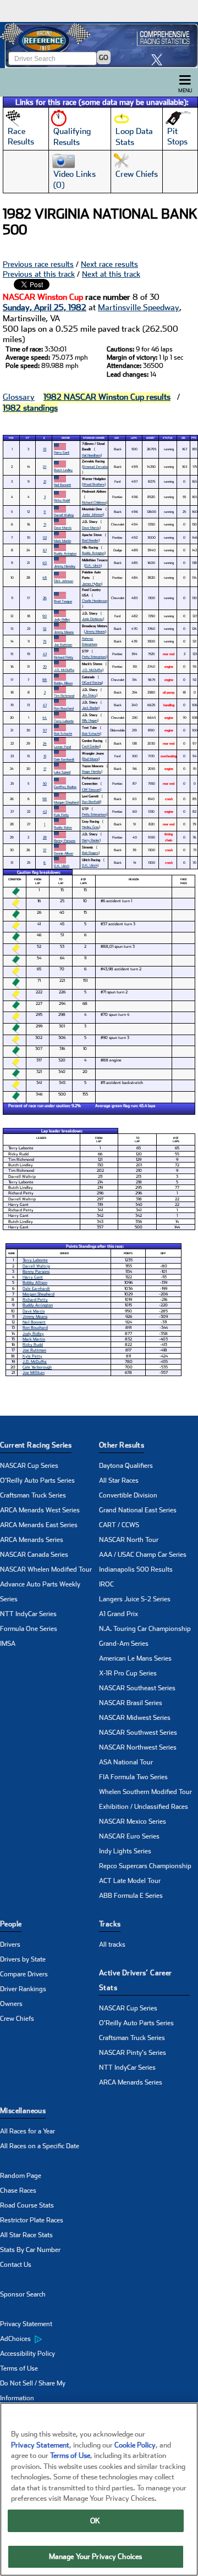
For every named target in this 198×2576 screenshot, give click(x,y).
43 (45, 654)
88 (45, 680)
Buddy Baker (63, 827)
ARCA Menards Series (32, 1540)
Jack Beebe (90, 708)
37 (45, 850)
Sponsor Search (23, 2294)
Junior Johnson (92, 514)
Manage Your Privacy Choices (96, 2557)
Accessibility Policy (28, 2354)
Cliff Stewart (91, 789)
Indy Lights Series (125, 1851)
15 (45, 756)
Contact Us (16, 2265)
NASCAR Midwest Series (135, 1718)
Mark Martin (62, 541)
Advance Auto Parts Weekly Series (40, 1592)
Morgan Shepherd (66, 802)
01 (45, 466)
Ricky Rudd (62, 500)
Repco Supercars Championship (145, 1866)
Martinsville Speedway (139, 308)
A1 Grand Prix (119, 1614)
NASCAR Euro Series (129, 1836)
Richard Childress (94, 502)
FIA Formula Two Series (133, 1777)
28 (45, 837)
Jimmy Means (64, 632)
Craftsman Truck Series (33, 1495)
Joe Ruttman (63, 644)
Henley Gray (90, 827)
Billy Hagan (90, 720)
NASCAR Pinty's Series (133, 2053)
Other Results (122, 1445)
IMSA (8, 1644)
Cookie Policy (135, 2445)
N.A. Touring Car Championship (145, 1629)
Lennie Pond (62, 747)
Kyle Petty (61, 815)
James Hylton (92, 583)
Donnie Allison (64, 853)
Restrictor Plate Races (32, 2220)
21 (45, 481)
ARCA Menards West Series (40, 1510)
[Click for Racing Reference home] (99, 45)
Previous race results (38, 264)
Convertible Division (128, 1495)
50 (45, 783)
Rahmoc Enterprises (90, 641)
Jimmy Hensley (65, 566)
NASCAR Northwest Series (138, 1747)
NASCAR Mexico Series (133, 1821)
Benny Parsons (65, 840)
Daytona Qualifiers (126, 1466)
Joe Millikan (34, 1373)
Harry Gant (62, 452)
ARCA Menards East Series (39, 1525)
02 (45, 537)
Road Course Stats (27, 2205)
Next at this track (111, 274)
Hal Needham (91, 455)
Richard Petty (64, 657)
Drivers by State (23, 1959)
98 (45, 799)
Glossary (19, 397)
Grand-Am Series (124, 1644)
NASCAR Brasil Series (131, 1703)
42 (45, 811)
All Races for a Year (28, 2131)
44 (45, 717)
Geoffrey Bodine (65, 787)
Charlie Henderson (95, 600)
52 (45, 628)
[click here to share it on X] (159, 60)
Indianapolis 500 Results (136, 1569)
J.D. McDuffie (64, 670)
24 (45, 743)
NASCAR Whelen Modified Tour (46, 1569)
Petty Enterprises (94, 656)
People (11, 1924)
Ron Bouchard (64, 708)
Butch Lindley (63, 470)
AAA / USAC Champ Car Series (143, 1555)
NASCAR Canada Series (34, 1555)
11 (45, 512)
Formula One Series (29, 1629)
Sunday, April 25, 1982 (45, 308)
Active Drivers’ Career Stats (136, 1980)
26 (45, 598)
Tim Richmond (64, 695)
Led (183, 438)
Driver (66, 438)
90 (45, 616)
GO (104, 58)
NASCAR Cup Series (29, 1466)
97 (45, 730)
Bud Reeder (90, 540)
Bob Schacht (63, 733)
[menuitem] (50, 2339)
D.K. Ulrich (93, 565)
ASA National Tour (126, 1762)
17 (45, 769)
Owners (11, 2004)
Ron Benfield (91, 801)
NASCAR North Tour (129, 1540)
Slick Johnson (64, 581)
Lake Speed (62, 772)
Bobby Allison (63, 683)
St (28, 438)
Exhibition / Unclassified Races (144, 1807)
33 (45, 449)
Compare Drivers (24, 1974)
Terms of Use (19, 2368)
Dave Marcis (63, 527)
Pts (194, 438)
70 (45, 666)
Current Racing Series (36, 1445)
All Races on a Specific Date (40, 2146)
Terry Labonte (64, 721)
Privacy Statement (26, 2324)
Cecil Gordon (91, 746)
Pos (11, 438)
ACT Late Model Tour (130, 1881)
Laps (134, 438)
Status (168, 438)
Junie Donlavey (92, 619)
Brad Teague (63, 601)
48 (45, 577)
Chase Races (18, 2191)
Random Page (21, 2176)
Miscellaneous (23, 2111)
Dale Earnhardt (64, 759)
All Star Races (119, 1480)
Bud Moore (91, 759)
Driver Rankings (23, 1989)
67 (45, 550)
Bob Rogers (90, 853)
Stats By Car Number (30, 2250)
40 (45, 563)
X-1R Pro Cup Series (128, 1673)
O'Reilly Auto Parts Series (37, 1480)
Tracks (110, 1924)
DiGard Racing (92, 682)
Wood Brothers (94, 484)
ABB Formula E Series (131, 1896)
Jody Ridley (62, 619)
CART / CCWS (119, 1525)
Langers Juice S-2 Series (135, 1599)
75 (45, 641)
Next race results (109, 264)
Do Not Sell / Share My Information (33, 2391)
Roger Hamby (92, 771)
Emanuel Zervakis (95, 466)
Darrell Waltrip (64, 515)
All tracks (112, 1944)
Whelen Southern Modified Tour (145, 1792)
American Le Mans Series (135, 1658)
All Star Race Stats (26, 2235)
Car (117, 438)
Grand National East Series (138, 1510)
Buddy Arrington (65, 553)
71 (45, 524)
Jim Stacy (89, 695)
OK (95, 2521)
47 (45, 705)
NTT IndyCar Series (28, 1614)
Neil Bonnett (62, 485)
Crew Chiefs (17, 2019)
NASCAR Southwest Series (138, 1733)
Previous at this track (39, 274)
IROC (106, 1584)
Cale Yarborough (37, 1367)
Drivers (10, 1944)
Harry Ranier (91, 840)
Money (150, 438)
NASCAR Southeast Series (137, 1688)
